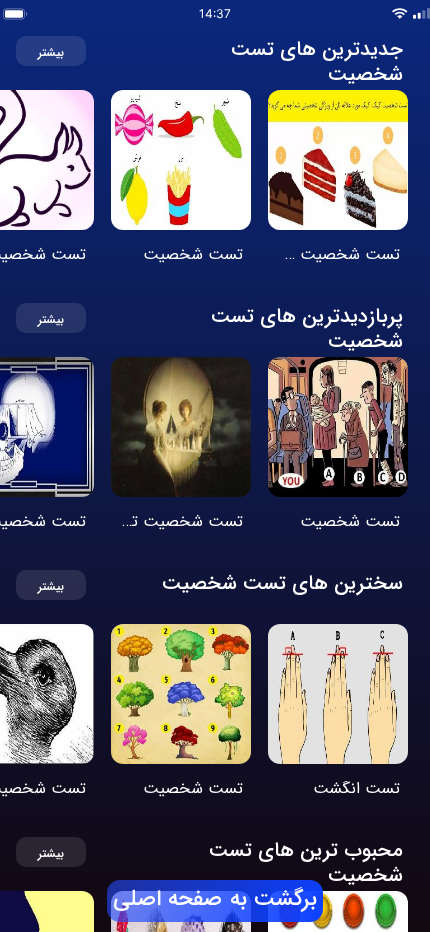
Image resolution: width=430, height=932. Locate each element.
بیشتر (51, 53)
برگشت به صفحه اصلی (215, 900)
